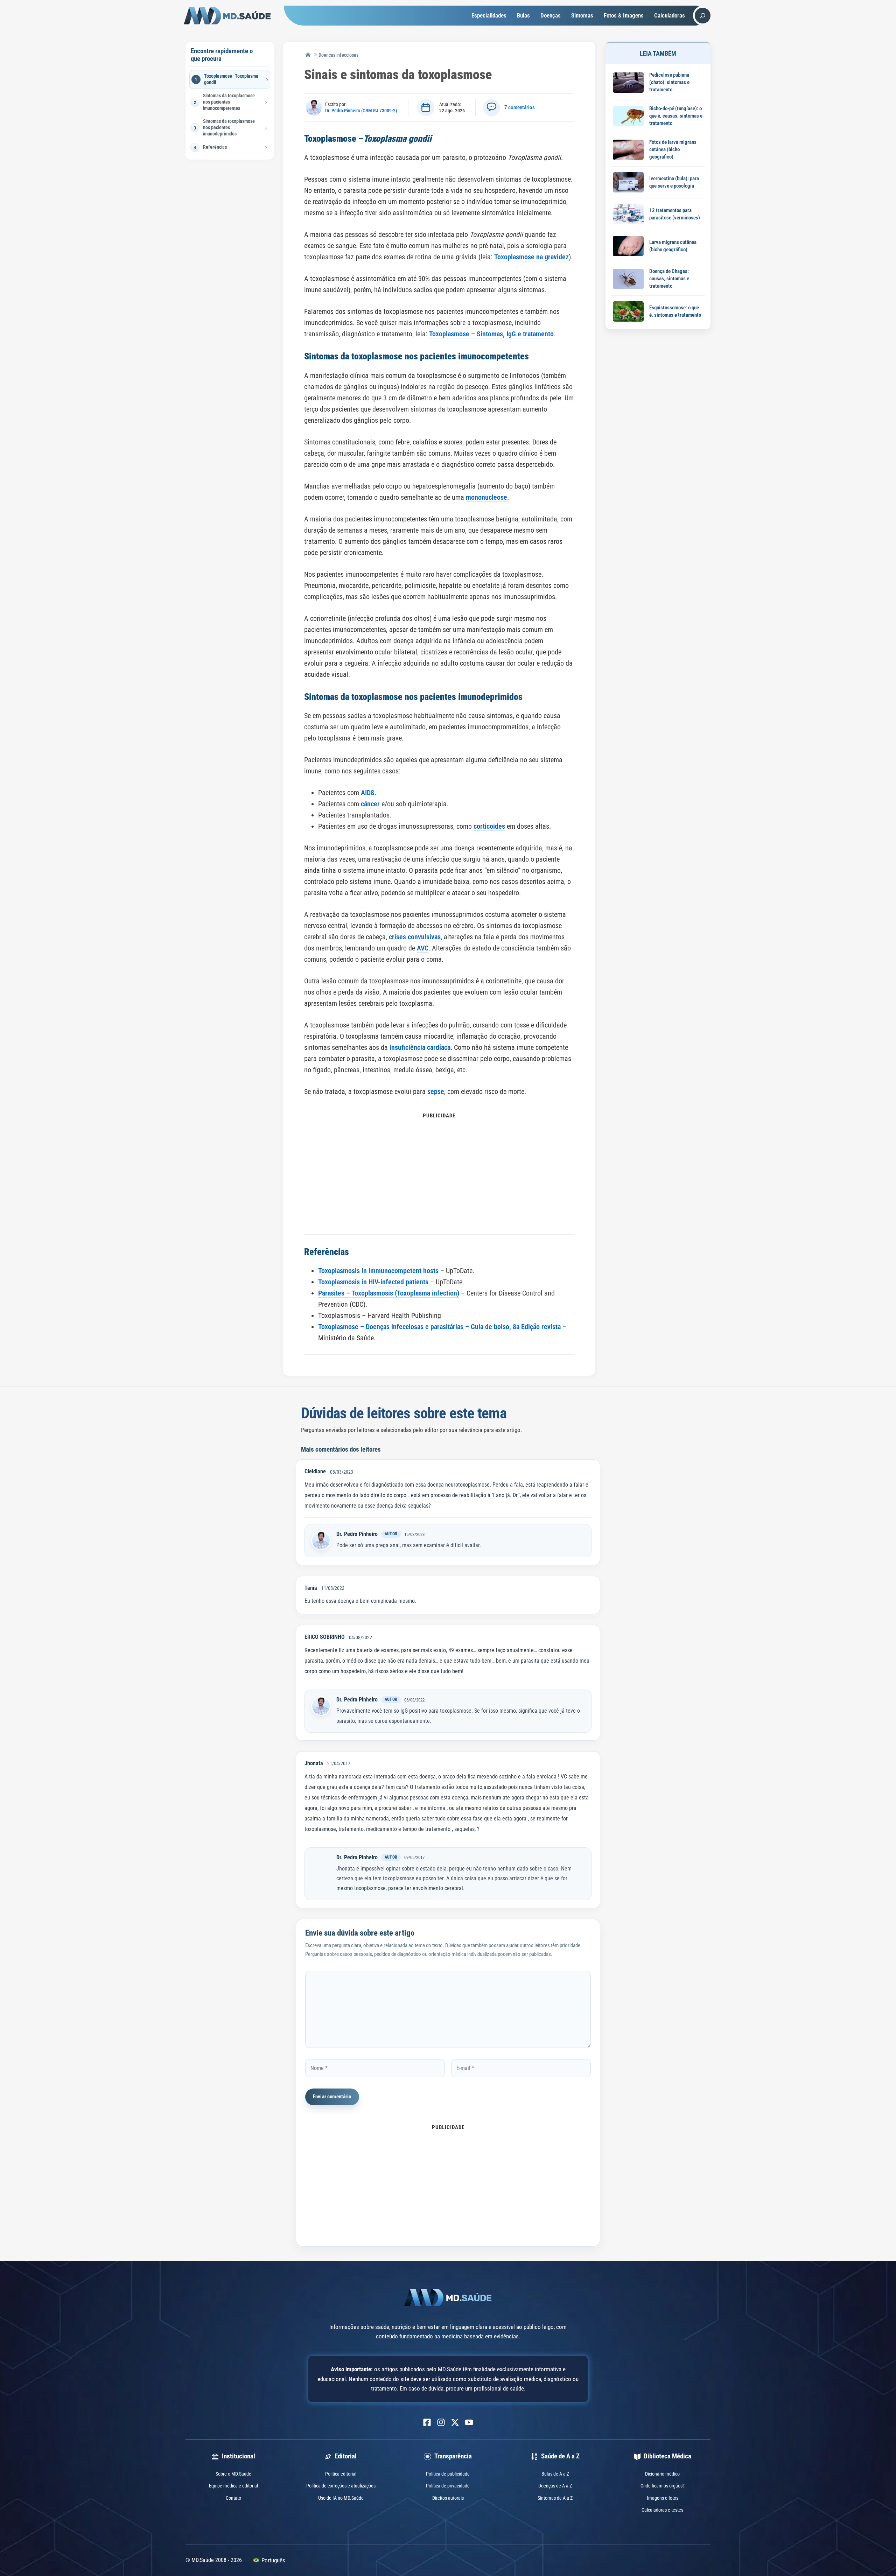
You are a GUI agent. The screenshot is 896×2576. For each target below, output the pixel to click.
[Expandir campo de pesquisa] (703, 16)
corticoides (489, 826)
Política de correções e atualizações (341, 2486)
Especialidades (489, 15)
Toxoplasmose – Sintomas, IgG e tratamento (491, 334)
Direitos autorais (448, 2498)
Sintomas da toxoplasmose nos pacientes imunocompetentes (229, 102)
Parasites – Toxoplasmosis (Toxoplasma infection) (389, 1293)
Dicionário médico (662, 2474)
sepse (436, 1092)
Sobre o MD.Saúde (233, 2474)
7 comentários (520, 107)
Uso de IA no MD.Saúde (341, 2498)
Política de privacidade (448, 2486)
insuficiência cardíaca (420, 1047)
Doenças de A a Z (555, 2486)
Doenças (551, 15)
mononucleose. (488, 497)
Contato (233, 2498)
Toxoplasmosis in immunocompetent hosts (378, 1271)
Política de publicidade (448, 2474)
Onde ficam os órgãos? (663, 2486)
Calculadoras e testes (662, 2510)
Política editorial (341, 2474)
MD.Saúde (308, 55)
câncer (370, 804)
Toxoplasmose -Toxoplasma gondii (231, 79)
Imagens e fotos (663, 2498)
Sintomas (582, 15)
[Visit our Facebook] (427, 2422)
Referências (215, 147)
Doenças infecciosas (338, 55)
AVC (423, 948)
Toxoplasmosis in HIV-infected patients (373, 1282)
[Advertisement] (439, 1170)
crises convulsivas (415, 937)
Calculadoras (670, 15)
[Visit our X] (455, 2422)
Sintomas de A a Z (555, 2498)
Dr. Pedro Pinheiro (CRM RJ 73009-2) (361, 111)
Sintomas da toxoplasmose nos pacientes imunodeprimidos (229, 127)
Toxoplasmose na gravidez (531, 257)
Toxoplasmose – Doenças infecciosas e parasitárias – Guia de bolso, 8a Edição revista (439, 1327)
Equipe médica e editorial (233, 2486)
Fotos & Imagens (624, 15)
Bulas (523, 15)
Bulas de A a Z (555, 2474)
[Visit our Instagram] (441, 2422)
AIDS (368, 793)
